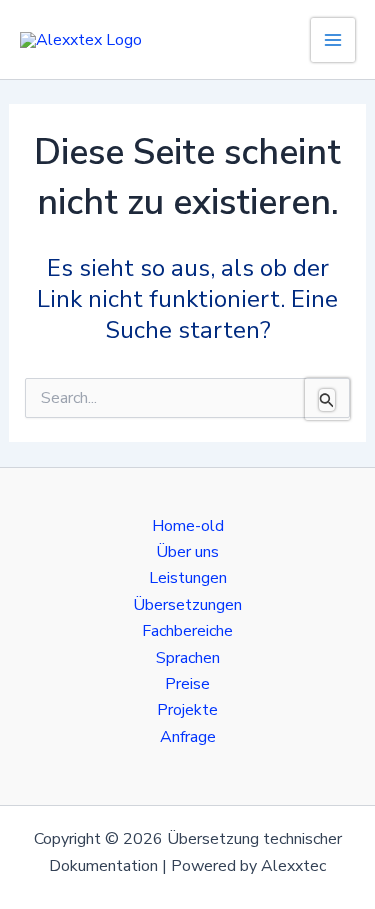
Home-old (188, 526)
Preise (187, 684)
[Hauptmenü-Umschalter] (333, 40)
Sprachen (188, 658)
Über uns (187, 552)
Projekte (187, 710)
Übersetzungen (187, 605)
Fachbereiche (187, 631)
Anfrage (188, 737)
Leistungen (188, 578)
